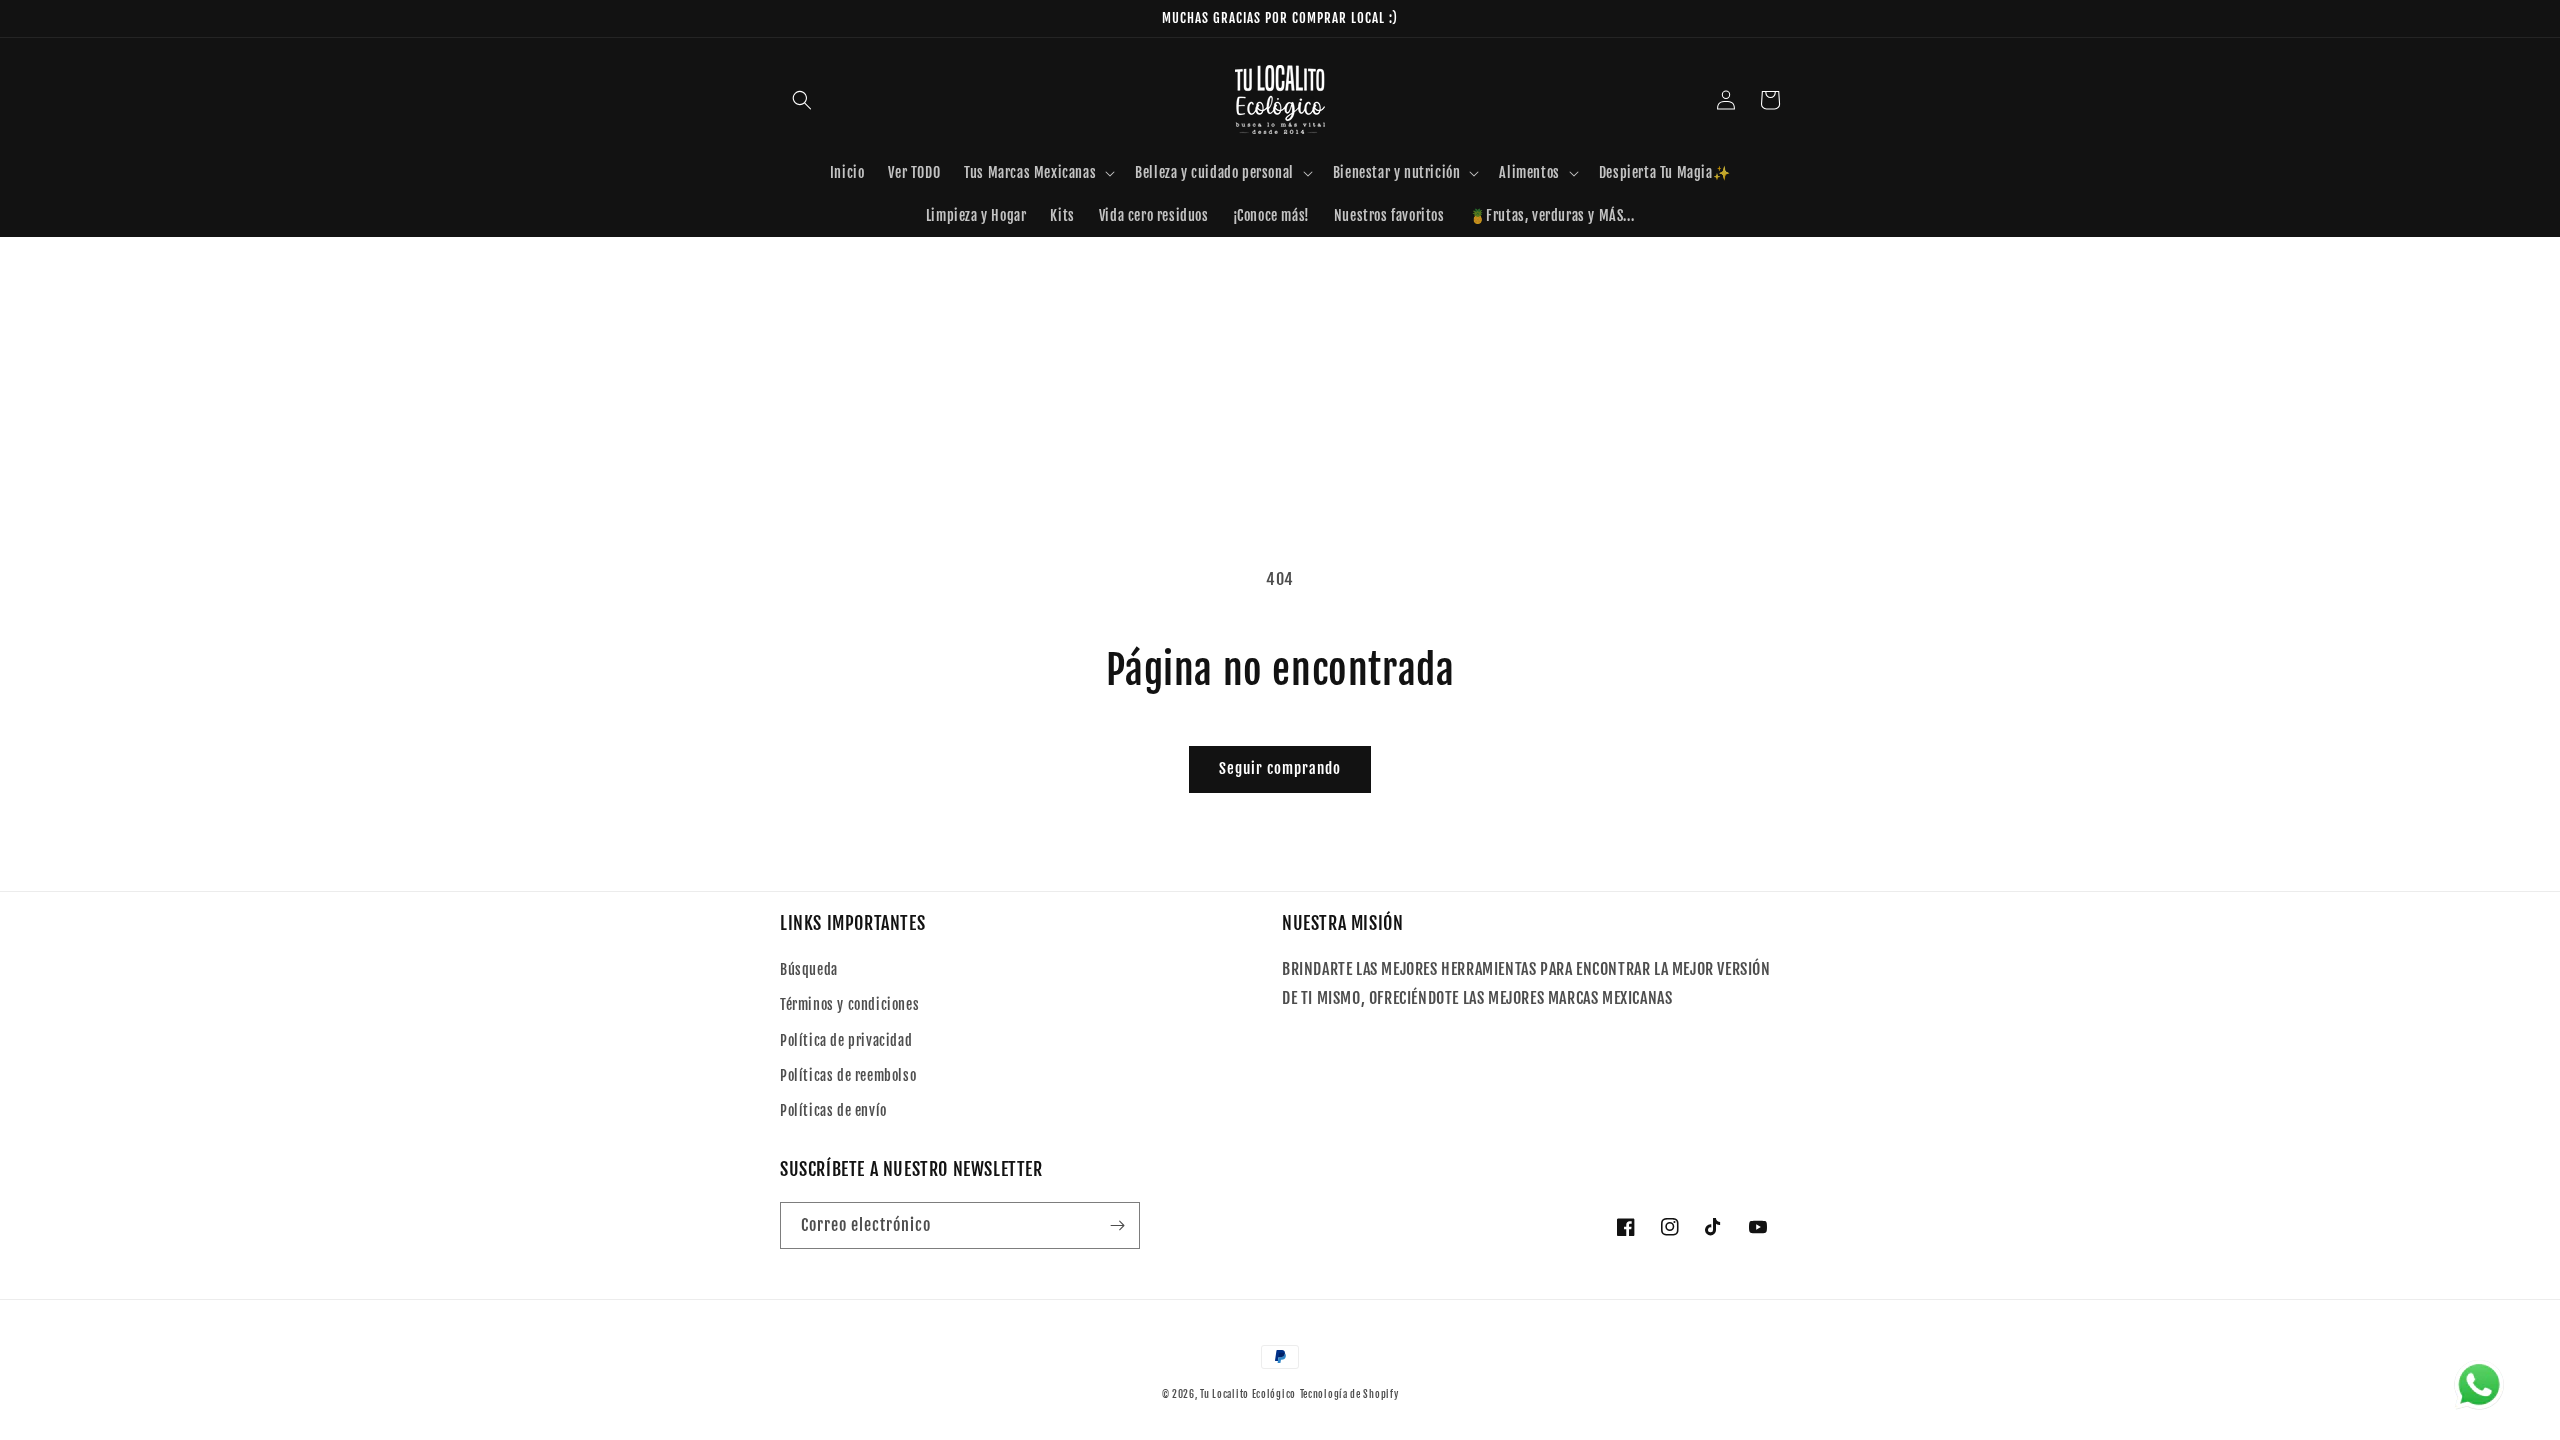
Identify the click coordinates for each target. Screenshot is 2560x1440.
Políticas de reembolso (848, 1075)
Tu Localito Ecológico (1248, 1394)
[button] (802, 100)
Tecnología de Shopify (1349, 1394)
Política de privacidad (846, 1040)
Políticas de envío (833, 1110)
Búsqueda (809, 969)
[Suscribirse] (1117, 1225)
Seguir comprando (1280, 768)
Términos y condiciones (849, 1004)
